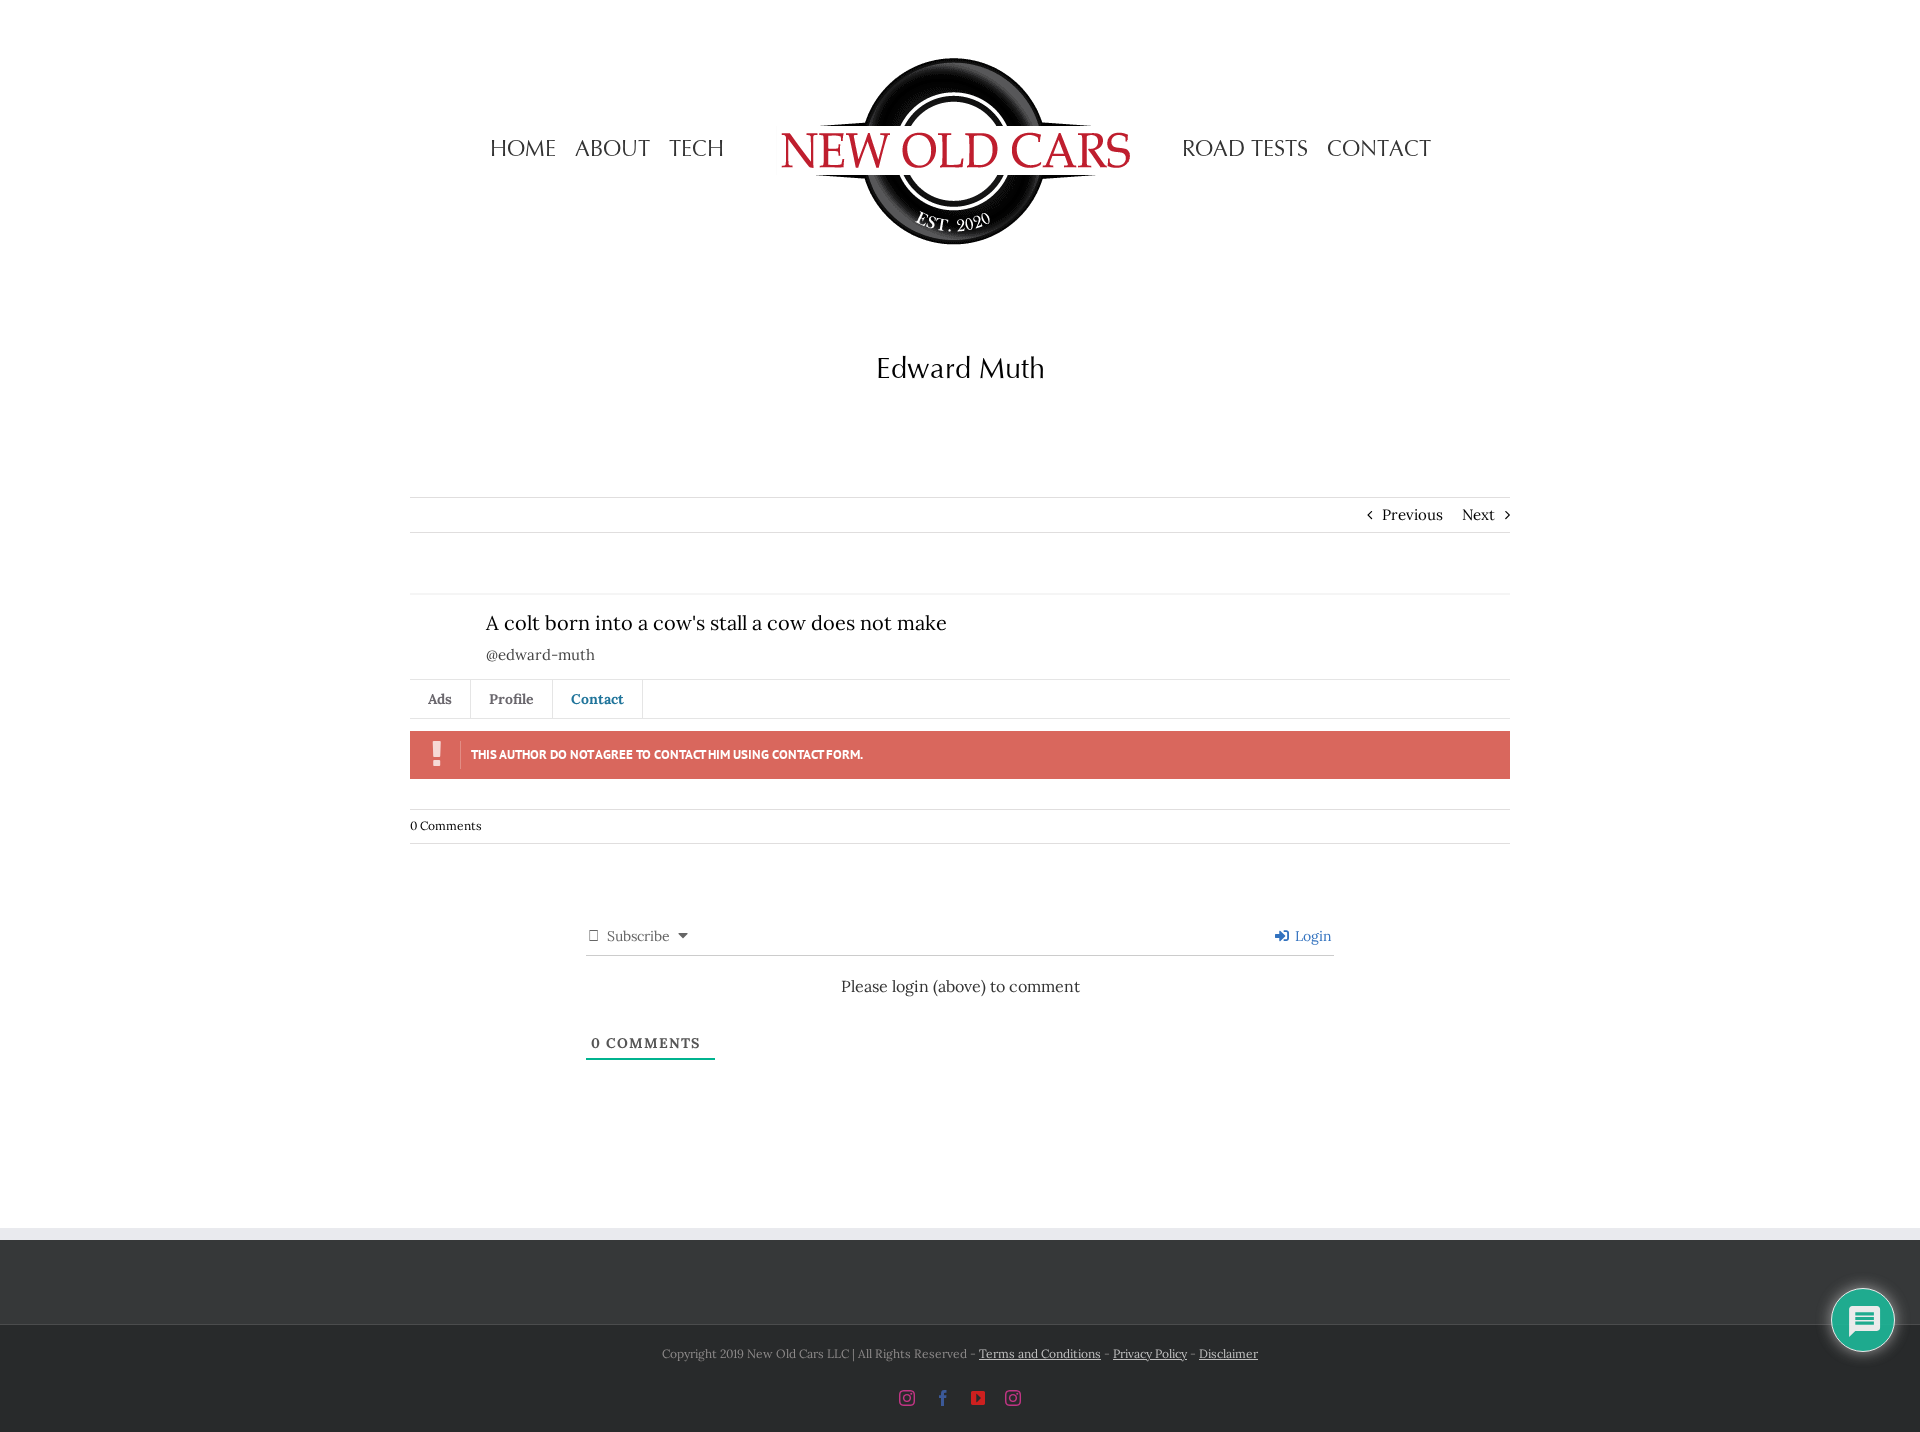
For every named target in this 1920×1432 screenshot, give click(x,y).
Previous (1412, 514)
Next (1478, 514)
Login (1311, 936)
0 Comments (446, 825)
